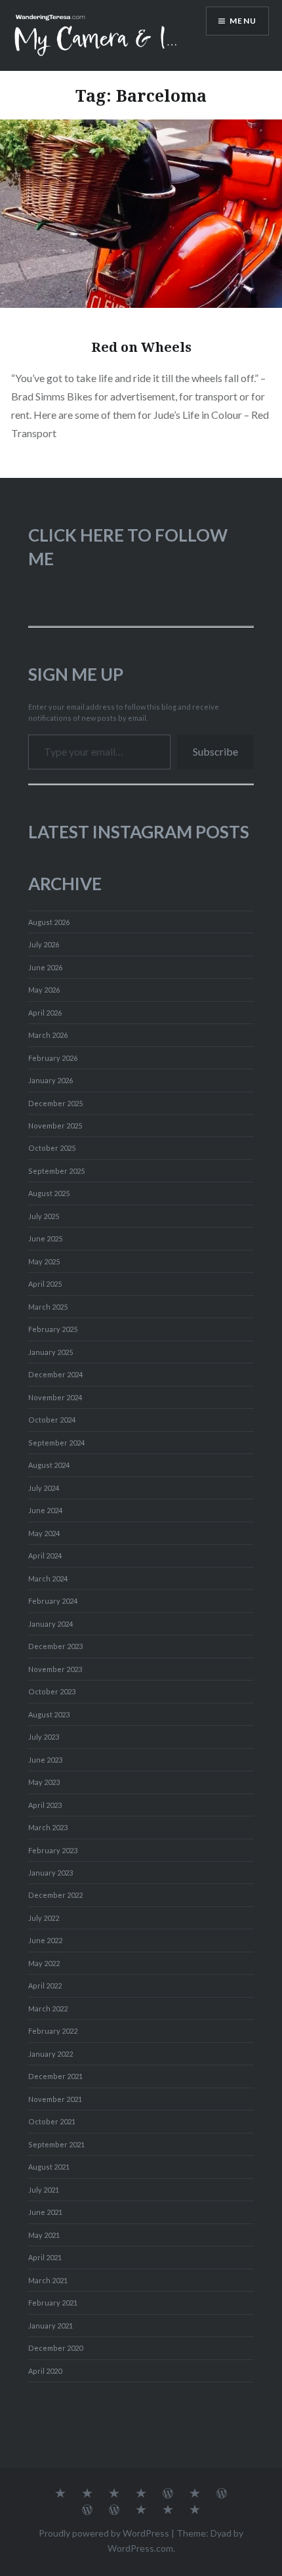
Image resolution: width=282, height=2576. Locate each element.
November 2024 (55, 1397)
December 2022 (55, 1895)
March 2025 (48, 1307)
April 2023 (45, 1805)
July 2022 (44, 1918)
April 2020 (45, 2371)
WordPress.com (140, 2548)
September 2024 (56, 1443)
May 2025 (44, 1261)
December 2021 (55, 2076)
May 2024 (44, 1533)
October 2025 (52, 1148)
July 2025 (44, 1216)
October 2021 (52, 2121)
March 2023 (48, 1827)
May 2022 (44, 1963)
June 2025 (45, 1238)
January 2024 (50, 1624)
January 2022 (50, 2054)
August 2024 (49, 1465)
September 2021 (56, 2144)
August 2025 (49, 1193)
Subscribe (215, 751)
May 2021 (44, 2235)
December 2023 (55, 1646)
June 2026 (45, 967)
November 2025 (55, 1126)
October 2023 (52, 1691)
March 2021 (48, 2280)
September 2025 (56, 1171)
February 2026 (53, 1058)
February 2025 (53, 1329)
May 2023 (44, 1782)
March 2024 (48, 1578)
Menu (243, 21)
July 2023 (44, 1737)
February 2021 (53, 2303)
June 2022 (45, 1940)
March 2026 (48, 1035)
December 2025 (55, 1103)
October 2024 (52, 1420)
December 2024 (55, 1374)
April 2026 (45, 1013)
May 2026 (44, 990)
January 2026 (50, 1080)
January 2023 (50, 1873)
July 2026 (44, 944)
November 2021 (55, 2099)
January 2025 (50, 1352)
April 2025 (45, 1284)
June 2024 (45, 1510)
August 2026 (49, 922)
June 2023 (45, 1760)
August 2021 (49, 2167)
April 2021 (45, 2257)
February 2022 (53, 2031)
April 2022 (45, 1986)
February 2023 (53, 1850)
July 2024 (44, 1488)
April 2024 (45, 1556)
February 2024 (53, 1601)
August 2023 (49, 1714)
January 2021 (50, 2326)
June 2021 (45, 2212)
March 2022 (48, 2008)
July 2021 (44, 2190)
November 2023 (55, 1669)
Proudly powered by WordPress (104, 2533)
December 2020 (55, 2348)
